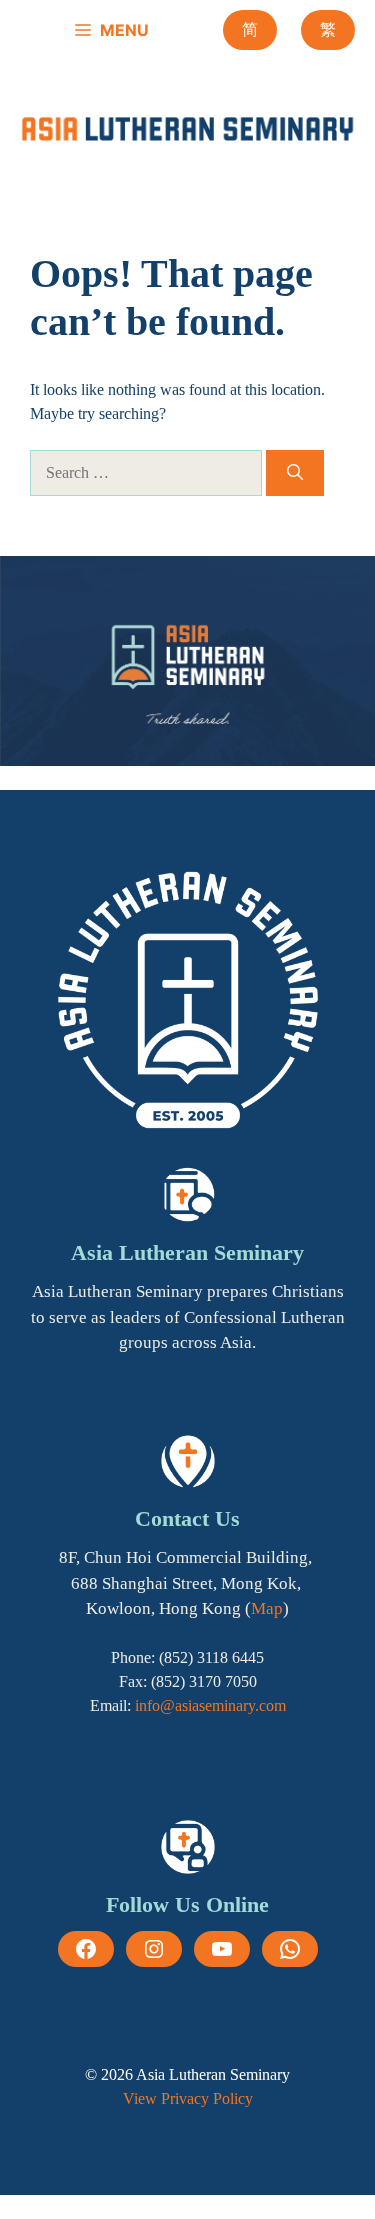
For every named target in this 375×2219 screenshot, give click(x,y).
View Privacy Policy (188, 2098)
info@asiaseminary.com (210, 1705)
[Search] (295, 473)
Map (267, 1608)
